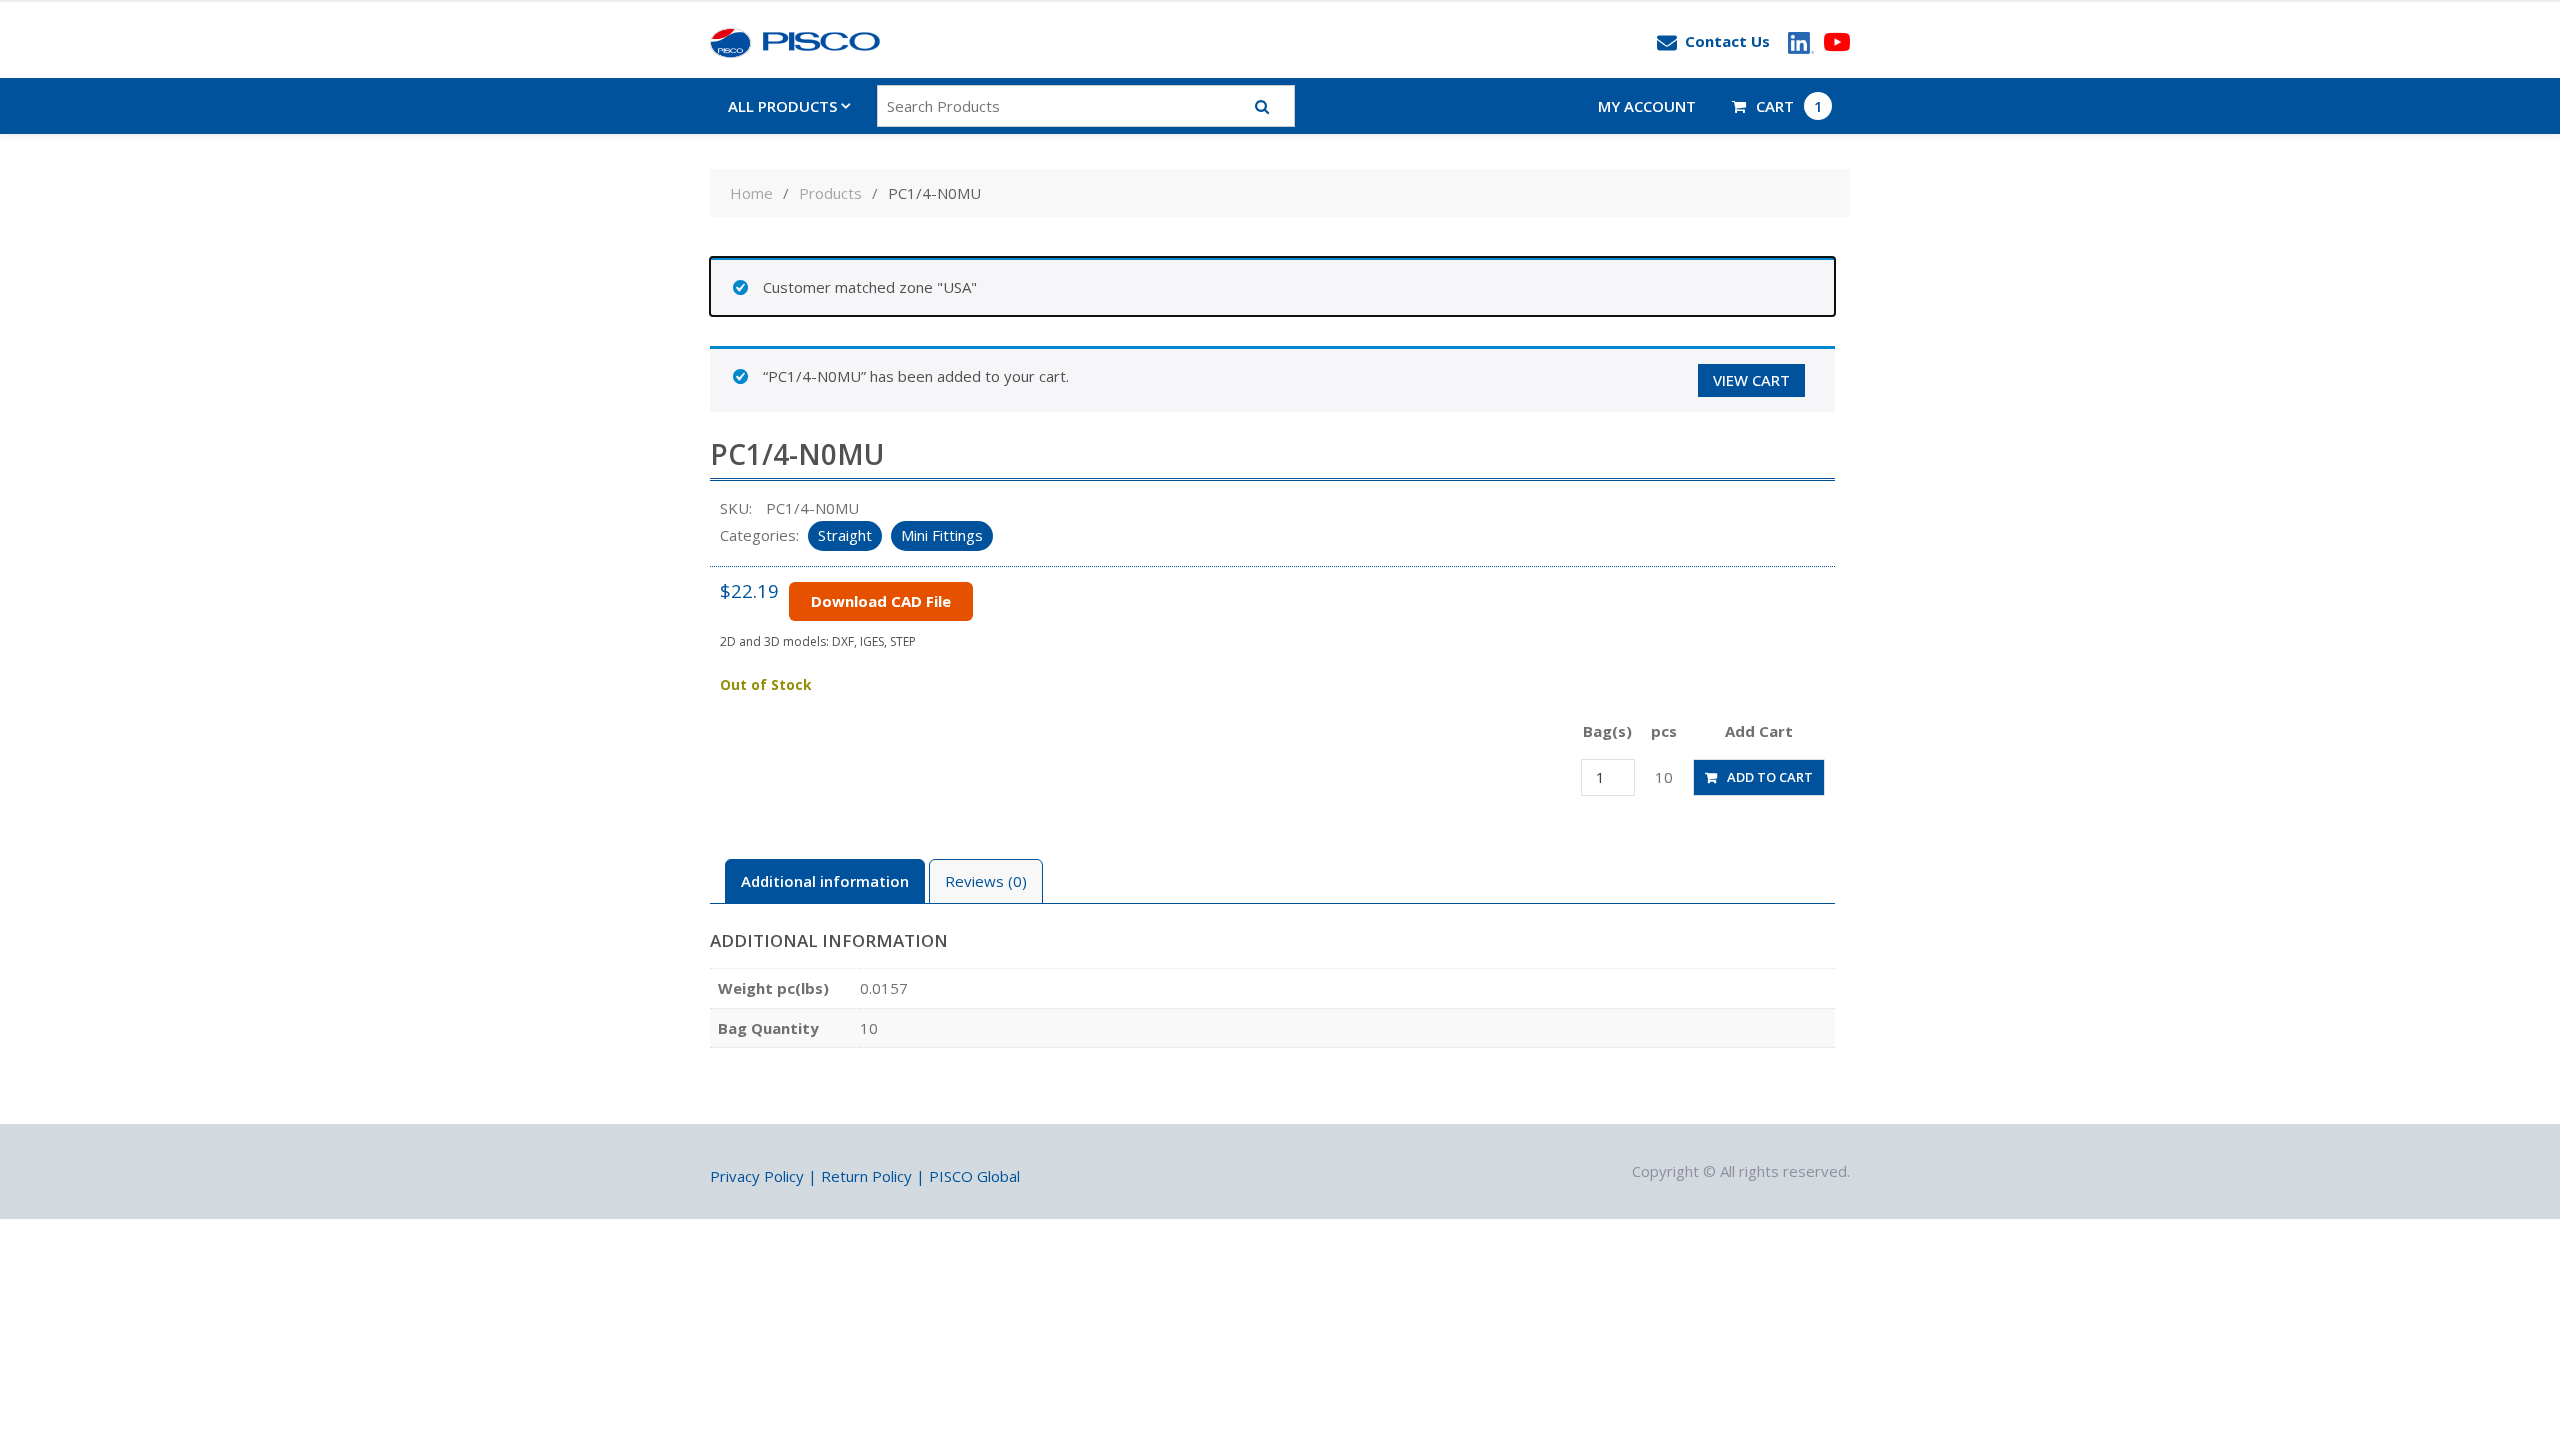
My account (1647, 106)
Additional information (825, 881)
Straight (845, 535)
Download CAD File (881, 601)
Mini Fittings (942, 535)
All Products (782, 106)
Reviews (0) (986, 881)
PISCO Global (974, 1176)
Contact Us (1727, 41)
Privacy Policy (757, 1176)
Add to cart (1770, 777)
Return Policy (866, 1176)
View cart (1751, 380)
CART (1789, 106)
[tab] (825, 881)
